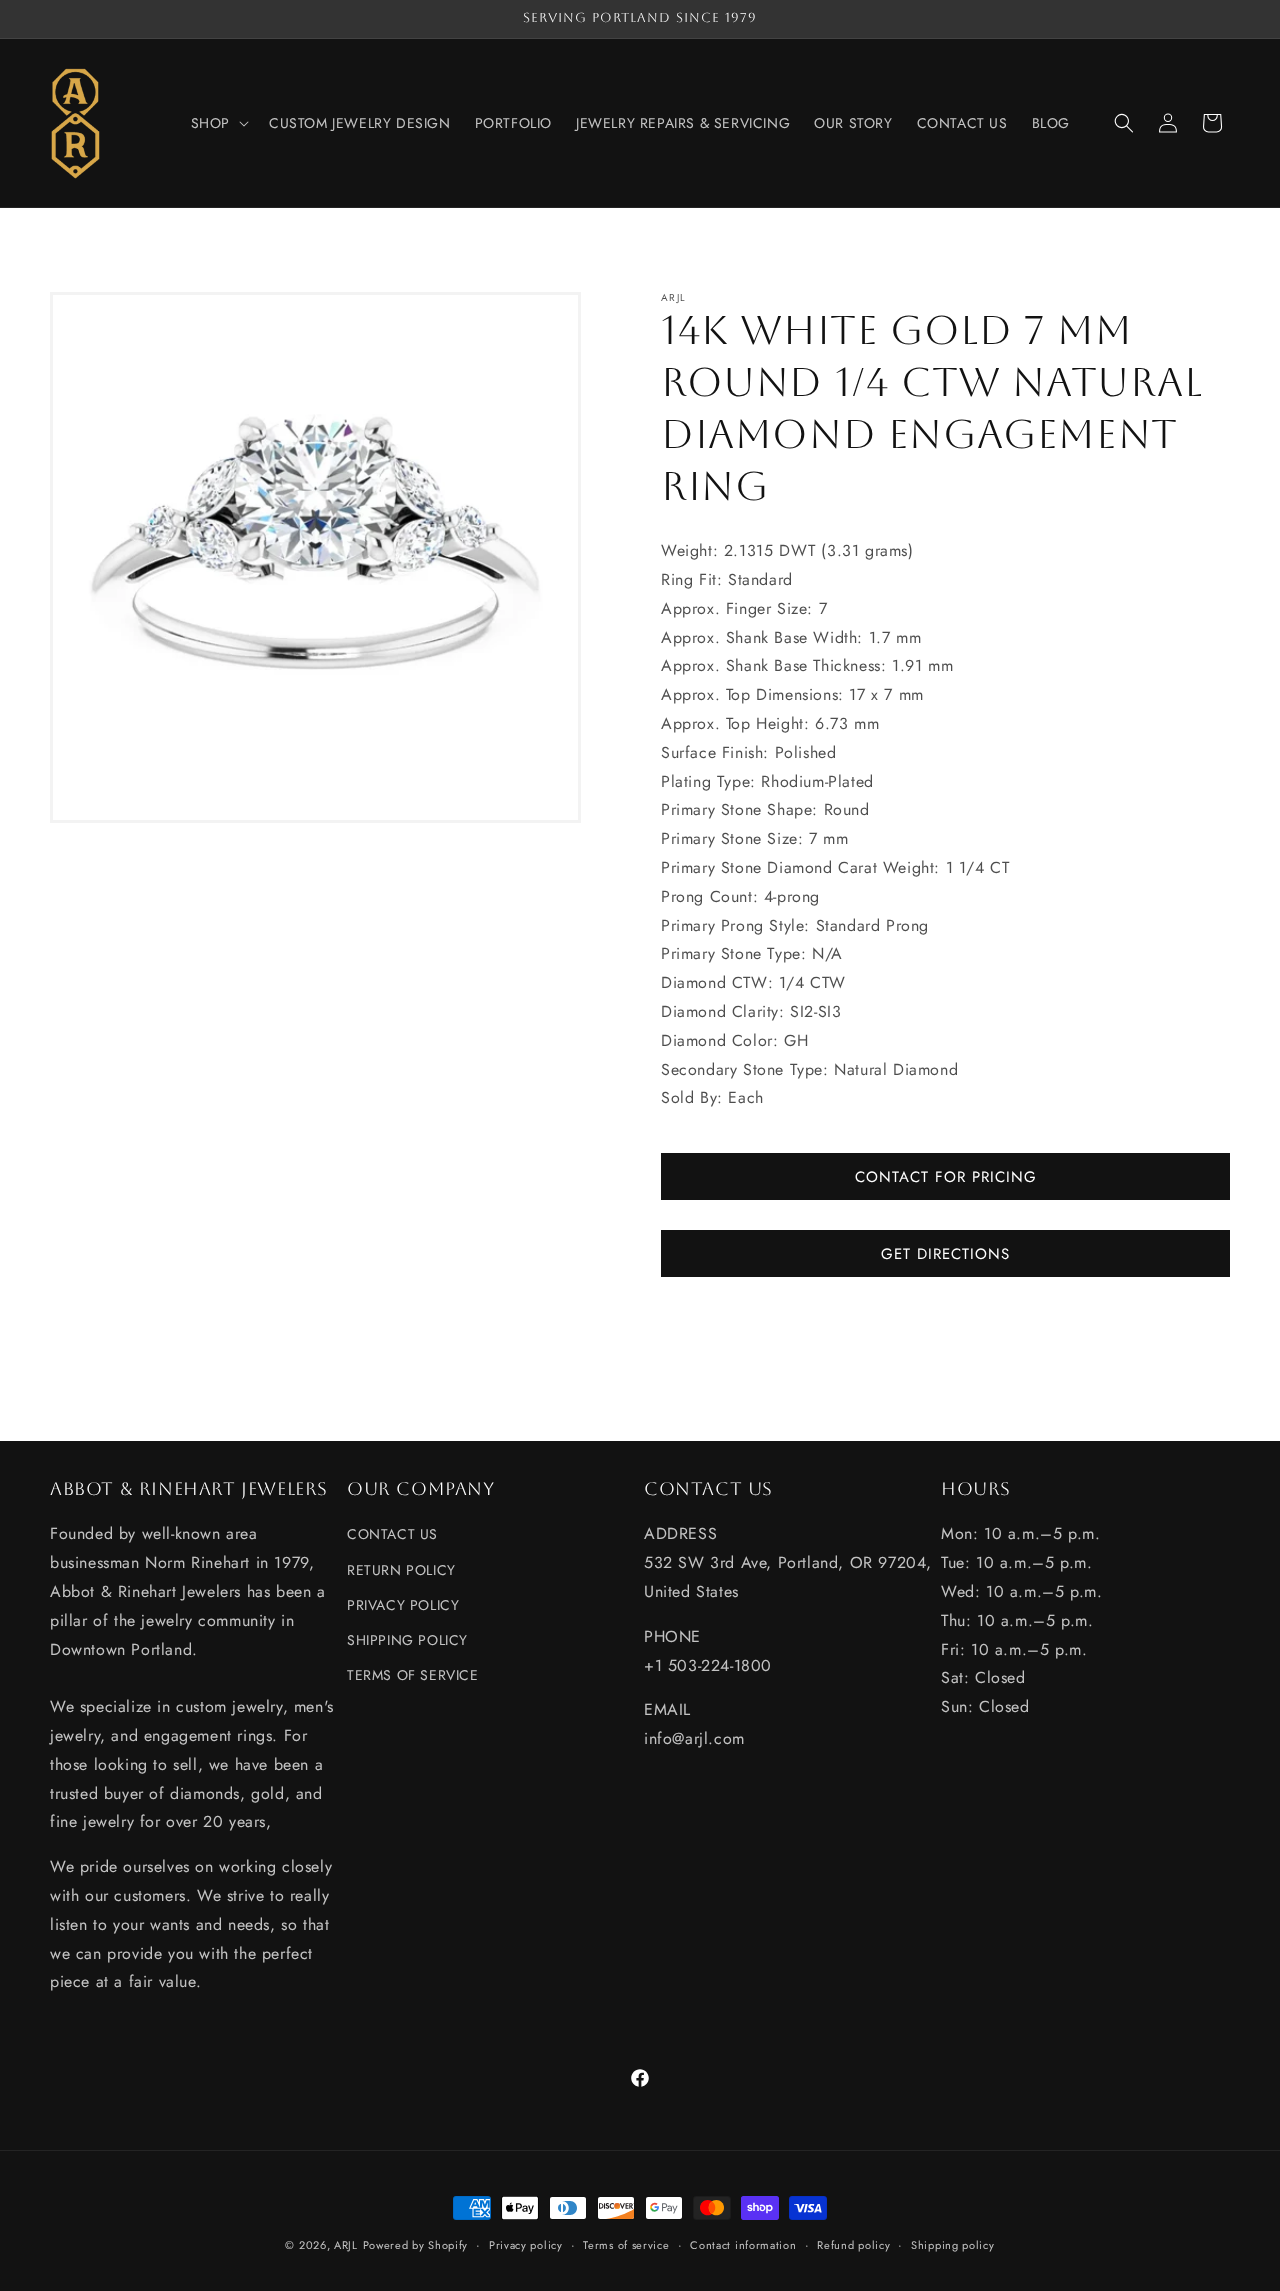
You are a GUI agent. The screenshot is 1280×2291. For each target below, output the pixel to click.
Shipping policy (953, 2244)
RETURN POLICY (401, 1569)
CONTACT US (392, 1534)
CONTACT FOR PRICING (946, 1177)
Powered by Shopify (416, 2245)
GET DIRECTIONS (945, 1254)
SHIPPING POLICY (407, 1640)
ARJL (346, 2245)
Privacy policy (526, 2244)
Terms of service (626, 2244)
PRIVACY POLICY (403, 1604)
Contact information (743, 2244)
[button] (218, 123)
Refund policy (853, 2244)
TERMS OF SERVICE (413, 1675)
